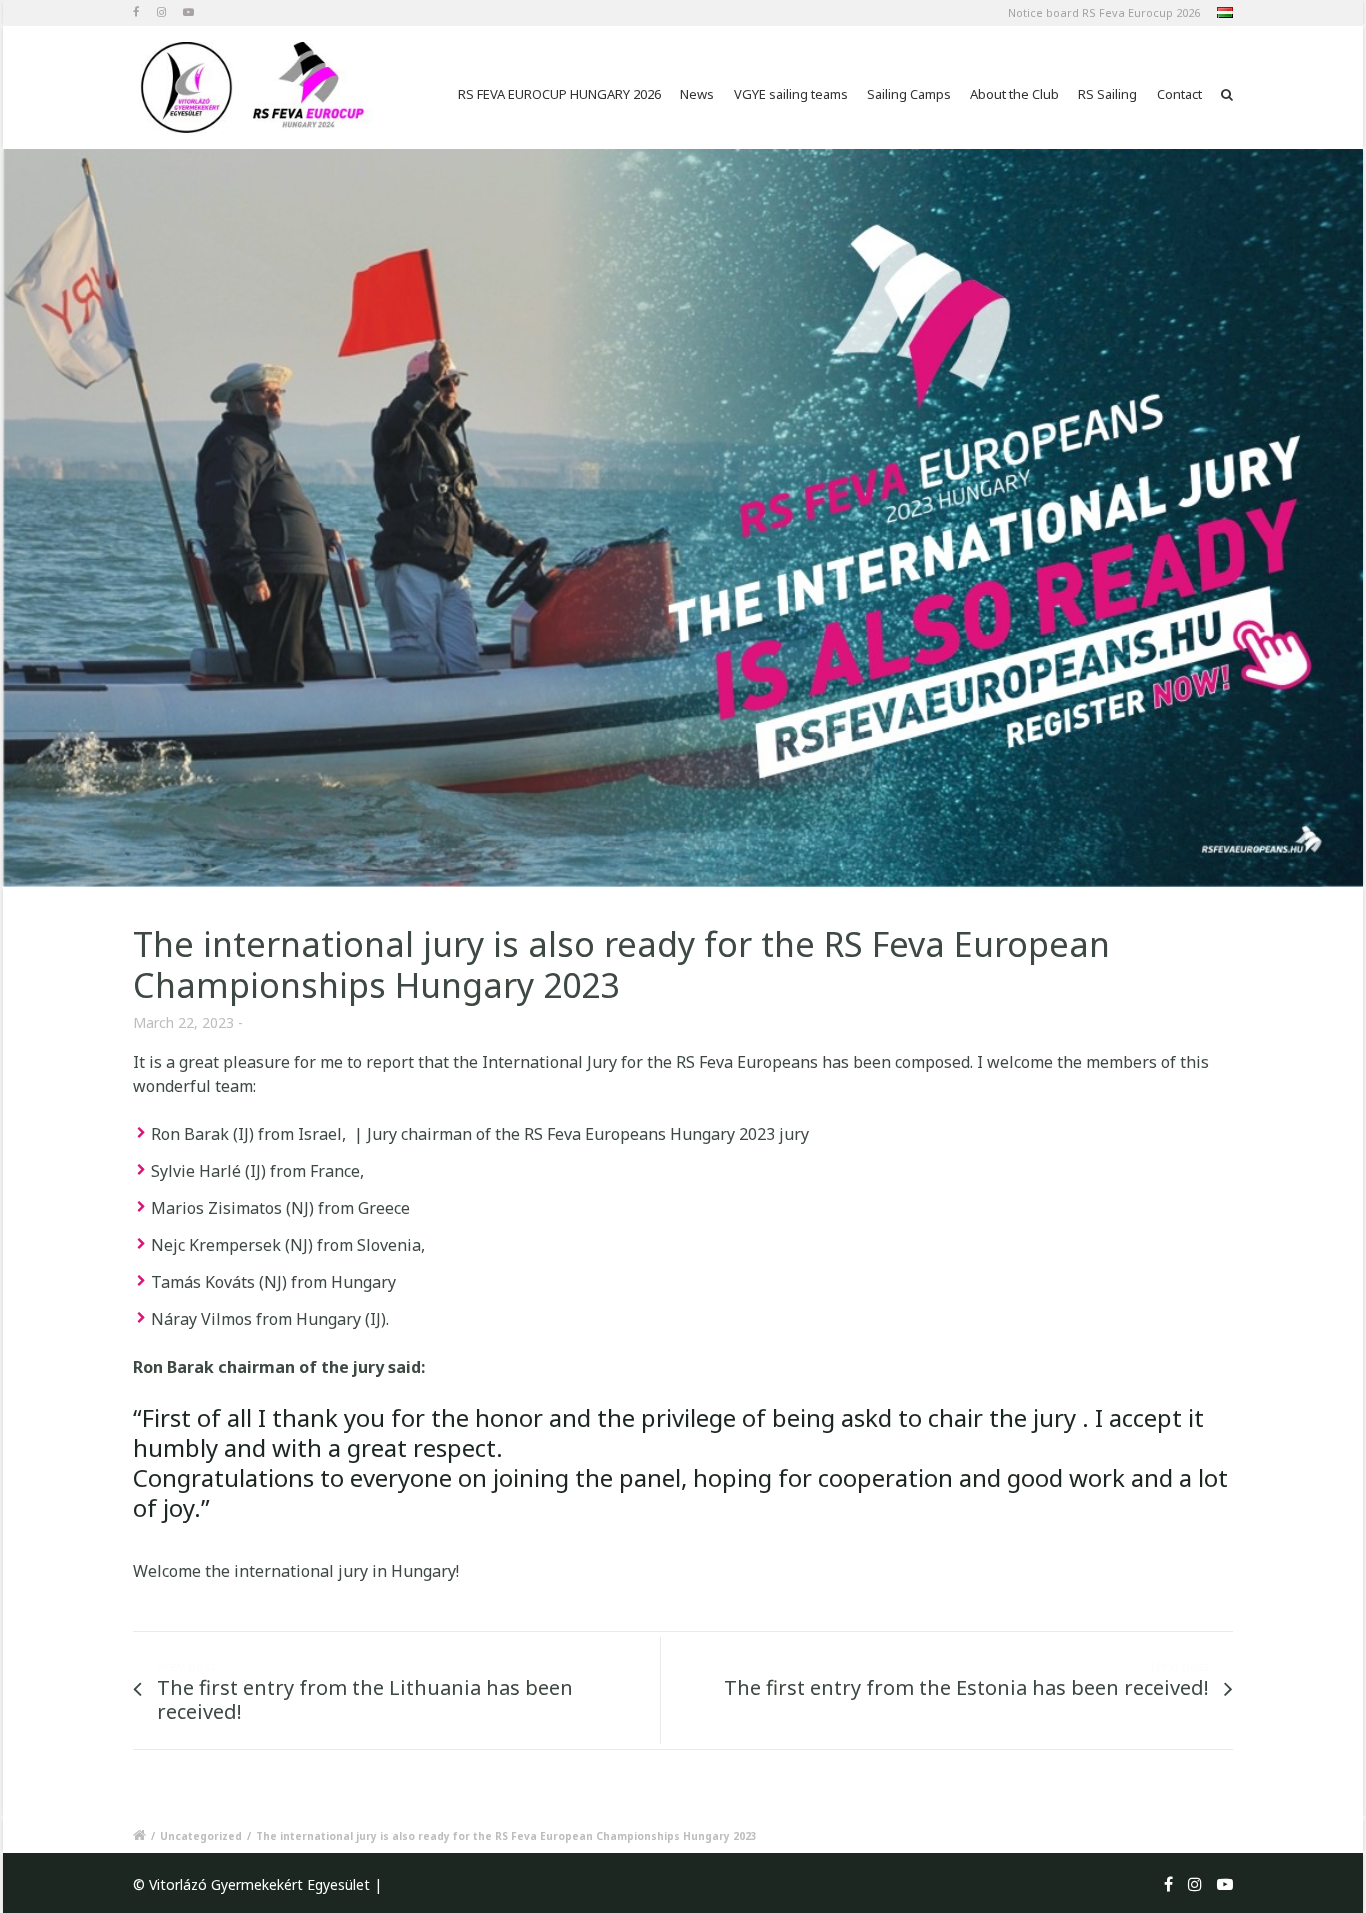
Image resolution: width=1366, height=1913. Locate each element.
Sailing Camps (909, 94)
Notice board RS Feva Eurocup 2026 (1104, 12)
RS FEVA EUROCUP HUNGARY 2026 (559, 94)
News (697, 94)
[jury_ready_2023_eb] (683, 518)
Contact (1179, 94)
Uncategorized (201, 1836)
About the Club (1014, 94)
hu (1224, 15)
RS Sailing (1107, 94)
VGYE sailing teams (791, 94)
